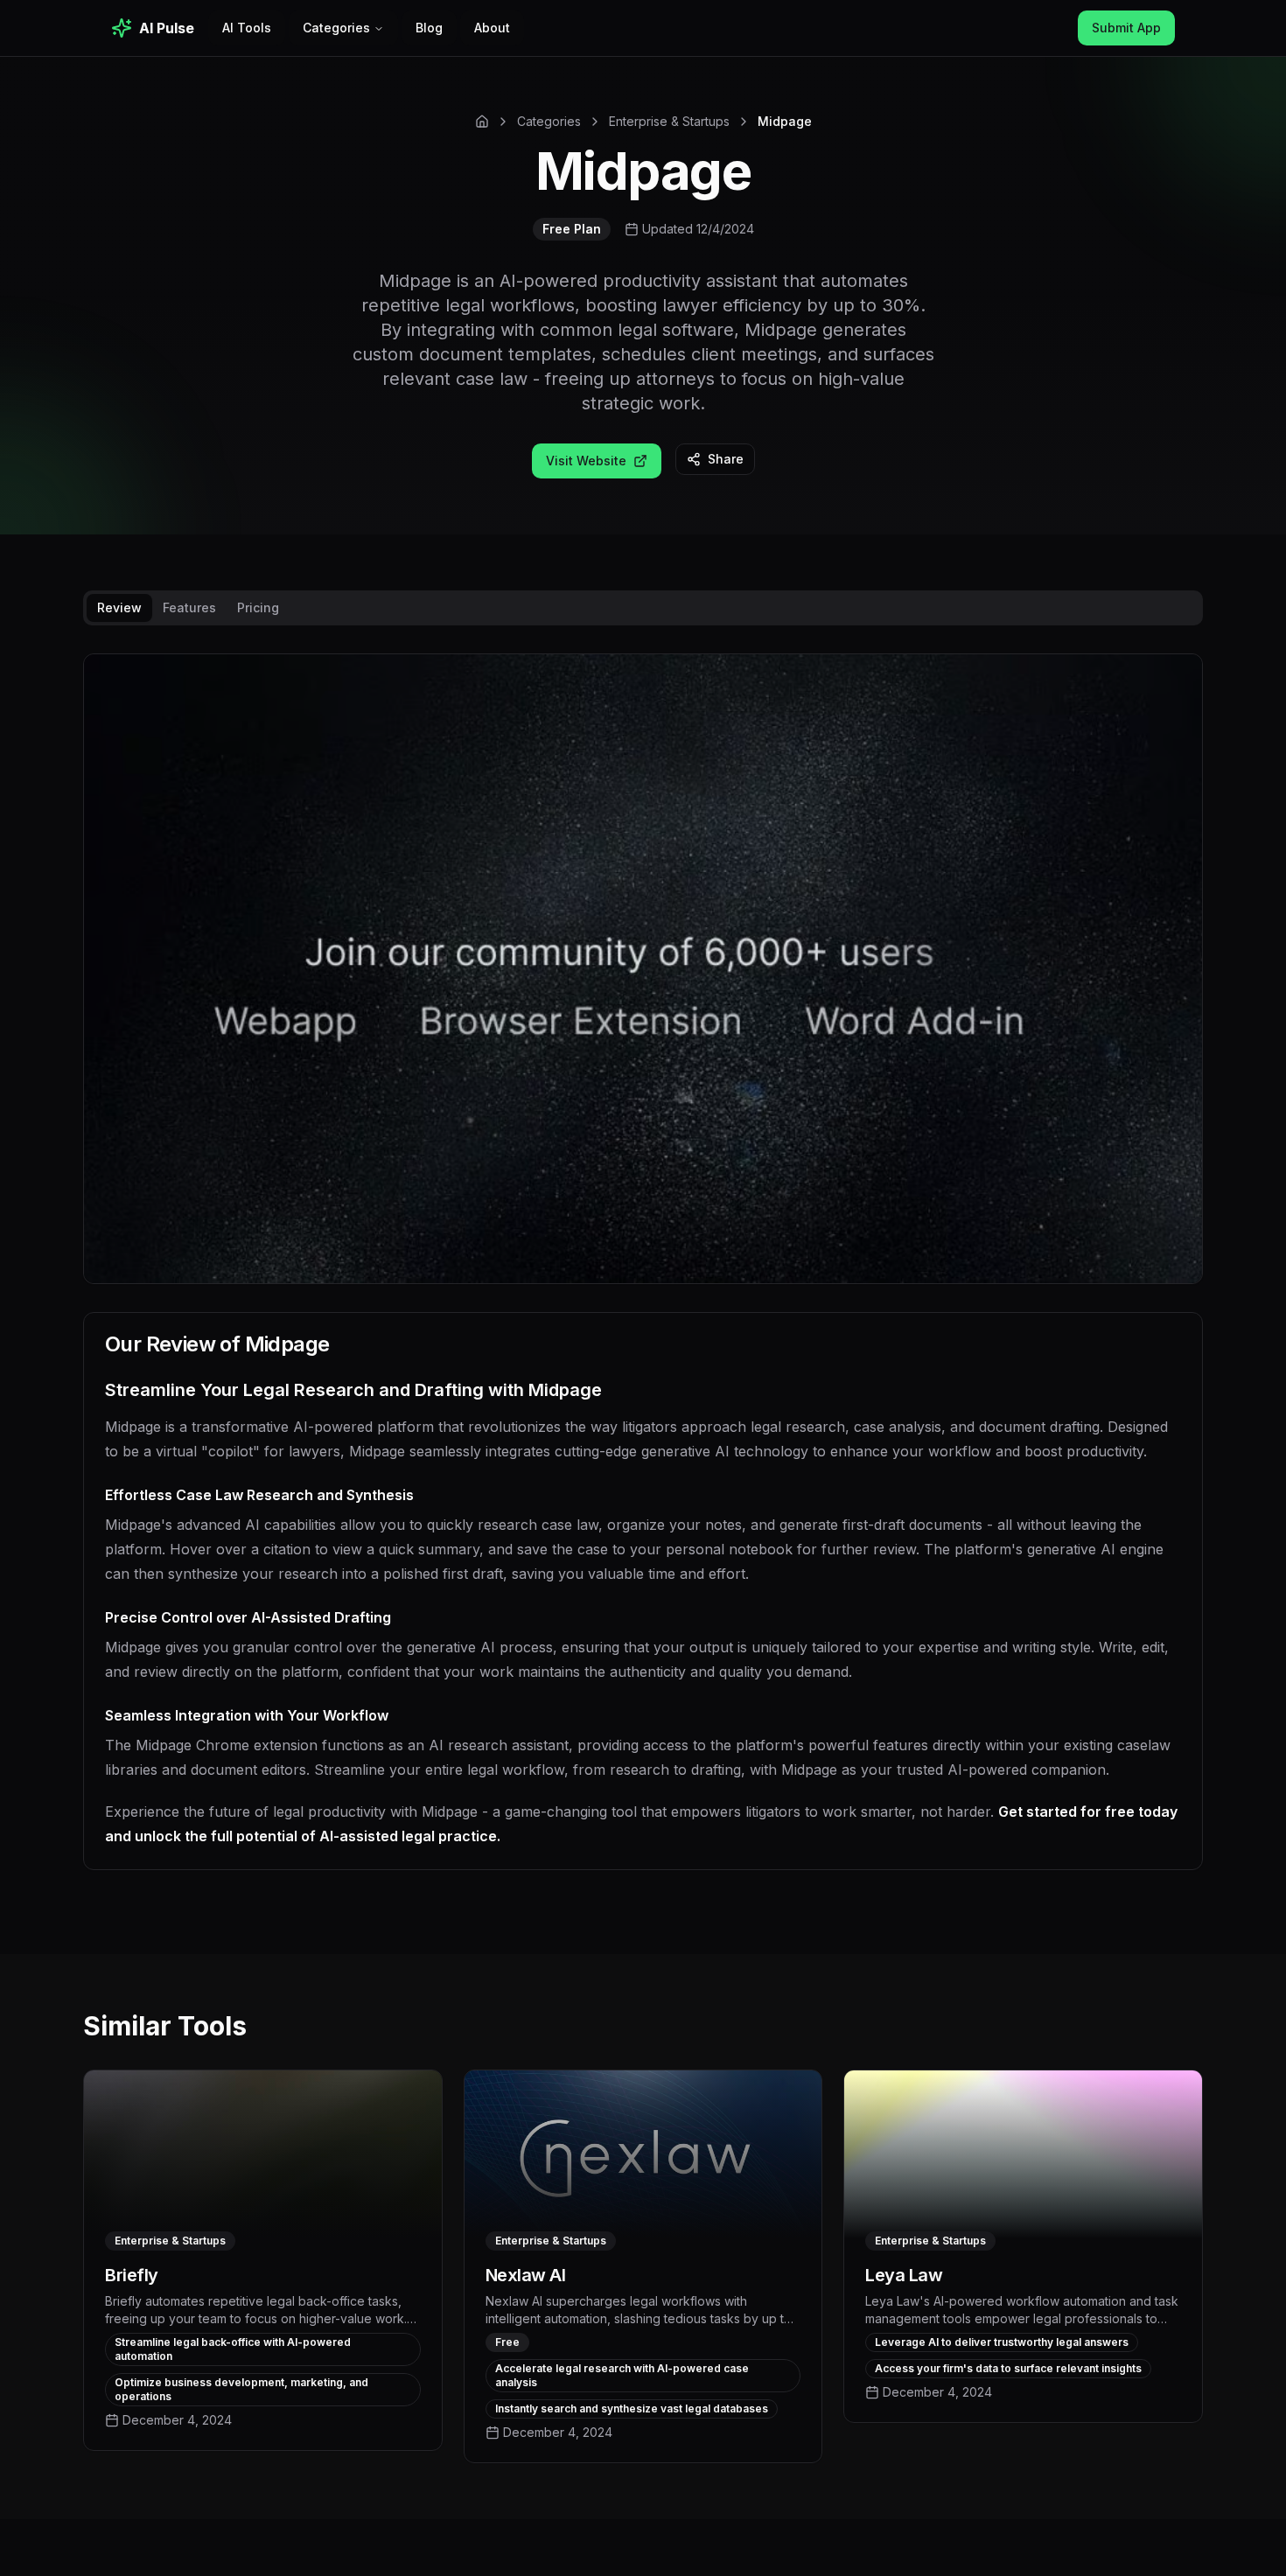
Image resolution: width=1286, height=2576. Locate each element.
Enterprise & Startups (669, 121)
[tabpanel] (643, 1276)
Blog (429, 28)
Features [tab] (189, 607)
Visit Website (586, 461)
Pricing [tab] (258, 607)
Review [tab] (119, 607)
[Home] (482, 122)
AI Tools (247, 28)
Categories (336, 28)
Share (726, 459)
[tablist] (643, 608)
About (492, 28)
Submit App (1126, 28)
